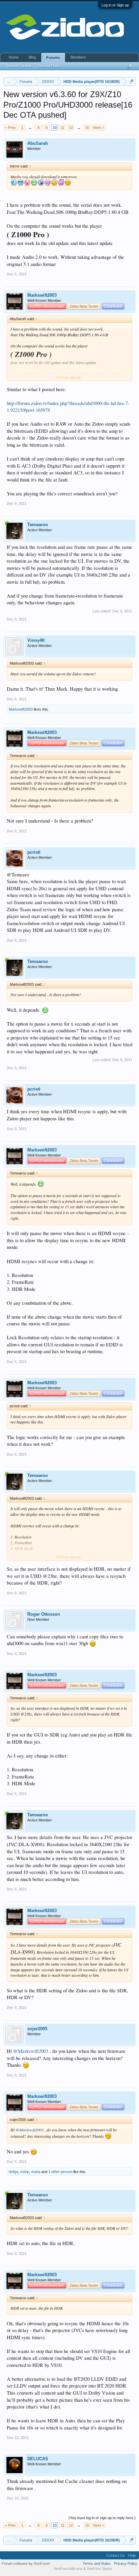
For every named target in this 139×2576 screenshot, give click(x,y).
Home (14, 57)
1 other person (60, 2172)
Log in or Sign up (115, 5)
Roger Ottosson (44, 1614)
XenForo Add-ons (68, 2569)
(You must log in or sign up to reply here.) (102, 2518)
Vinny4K (36, 640)
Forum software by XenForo (26, 2563)
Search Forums (19, 66)
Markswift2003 (42, 295)
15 (87, 128)
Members (78, 57)
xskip (25, 2172)
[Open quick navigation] (131, 81)
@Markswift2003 (31, 2051)
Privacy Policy (126, 2563)
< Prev (10, 128)
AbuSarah (38, 143)
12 (71, 128)
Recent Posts (50, 66)
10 (55, 128)
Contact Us (116, 2555)
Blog (32, 57)
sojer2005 (37, 2029)
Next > (99, 128)
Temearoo (38, 525)
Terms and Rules (97, 2563)
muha (36, 2172)
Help (132, 2555)
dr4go (13, 2172)
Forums (53, 58)
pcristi (34, 852)
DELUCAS (38, 2459)
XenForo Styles (99, 2569)
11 (63, 128)
